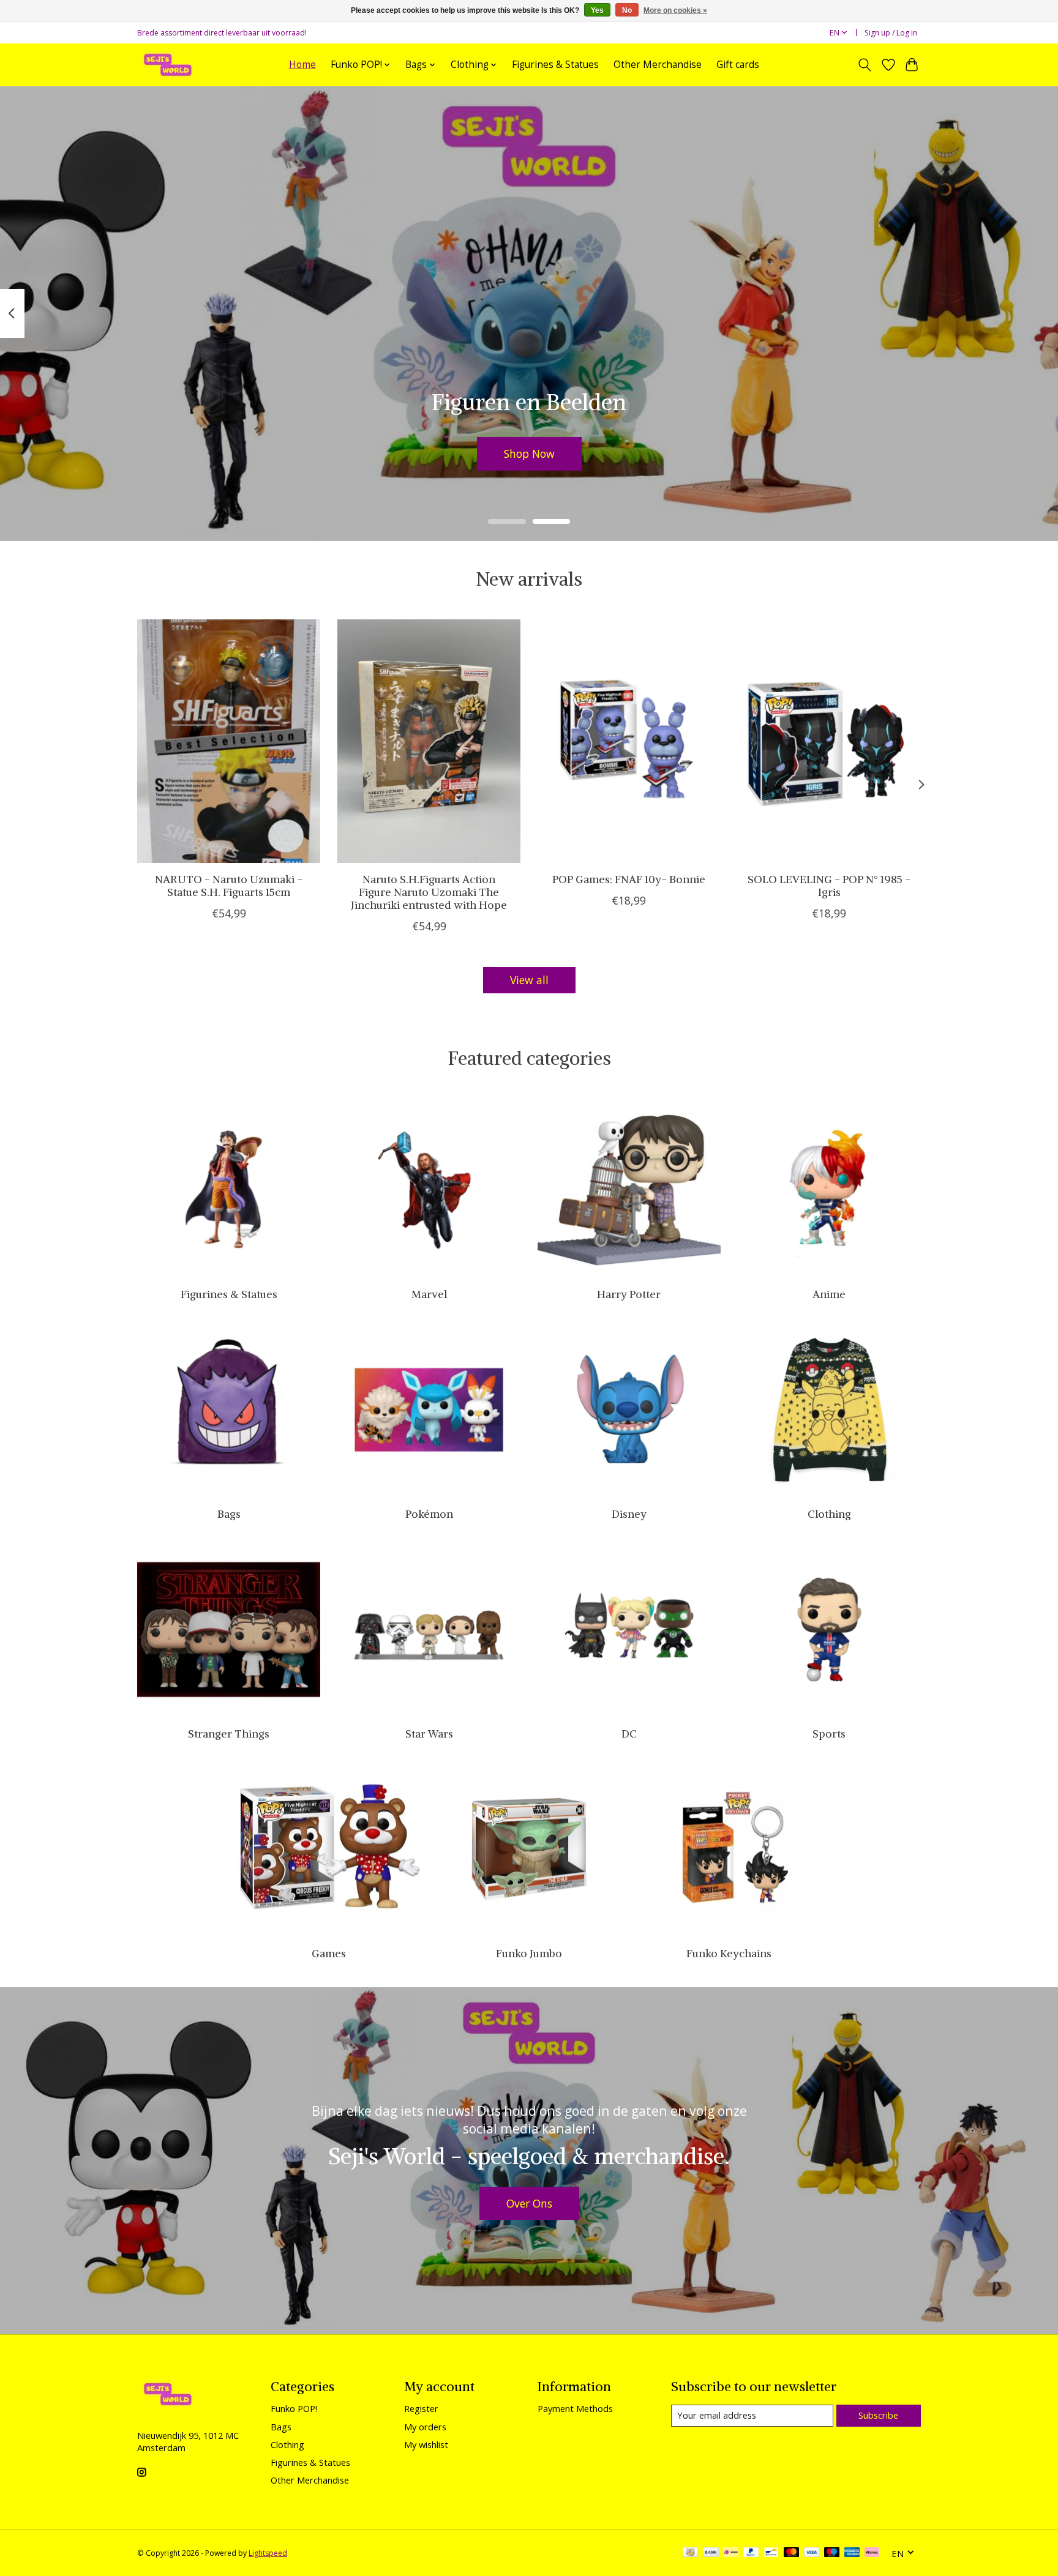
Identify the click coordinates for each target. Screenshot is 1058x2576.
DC (629, 1734)
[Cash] (690, 2553)
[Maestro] (832, 2553)
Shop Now (529, 453)
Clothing (829, 1514)
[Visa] (812, 2553)
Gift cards (738, 65)
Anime (829, 1294)
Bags (229, 1514)
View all (529, 980)
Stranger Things (229, 1734)
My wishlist (426, 2444)
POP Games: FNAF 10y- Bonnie (629, 879)
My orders (425, 2427)
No (627, 10)
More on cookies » (675, 10)
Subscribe (878, 2415)
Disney (629, 1514)
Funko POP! (294, 2408)
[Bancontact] (771, 2553)
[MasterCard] (792, 2553)
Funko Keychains (729, 1954)
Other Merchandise (658, 65)
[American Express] (852, 2553)
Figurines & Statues (555, 65)
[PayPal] (751, 2553)
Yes (597, 10)
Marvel (429, 1294)
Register (421, 2408)
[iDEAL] (731, 2553)
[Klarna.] (872, 2553)
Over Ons (529, 2203)
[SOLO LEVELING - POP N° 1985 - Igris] (829, 741)
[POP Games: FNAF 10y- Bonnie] (629, 741)
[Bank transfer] (711, 2553)
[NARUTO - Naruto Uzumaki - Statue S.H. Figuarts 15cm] (229, 741)
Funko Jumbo (529, 1954)
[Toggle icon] (865, 65)
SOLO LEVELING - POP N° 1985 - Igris (829, 885)
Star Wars (429, 1734)
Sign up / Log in (891, 33)
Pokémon (429, 1514)
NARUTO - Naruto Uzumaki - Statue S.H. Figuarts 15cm (229, 885)
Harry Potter (629, 1294)
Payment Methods (575, 2408)
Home (302, 65)
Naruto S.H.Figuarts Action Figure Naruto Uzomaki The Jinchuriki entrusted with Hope (429, 892)
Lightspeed (268, 2553)
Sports (829, 1734)
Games (329, 1954)
